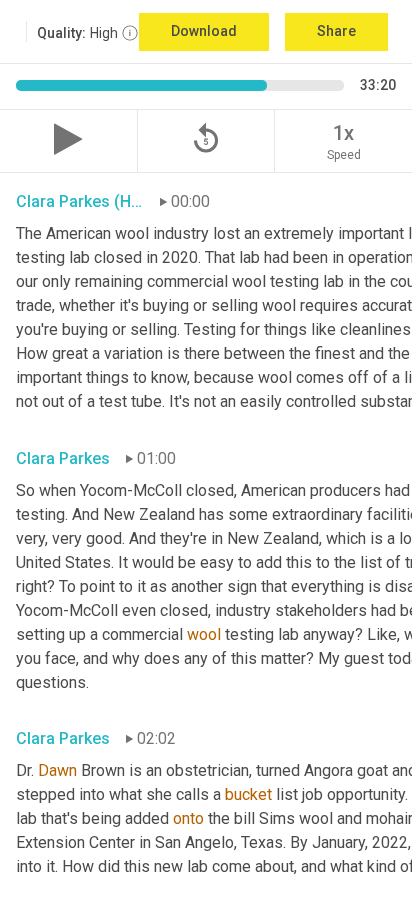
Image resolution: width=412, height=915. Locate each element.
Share (336, 31)
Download (204, 31)
